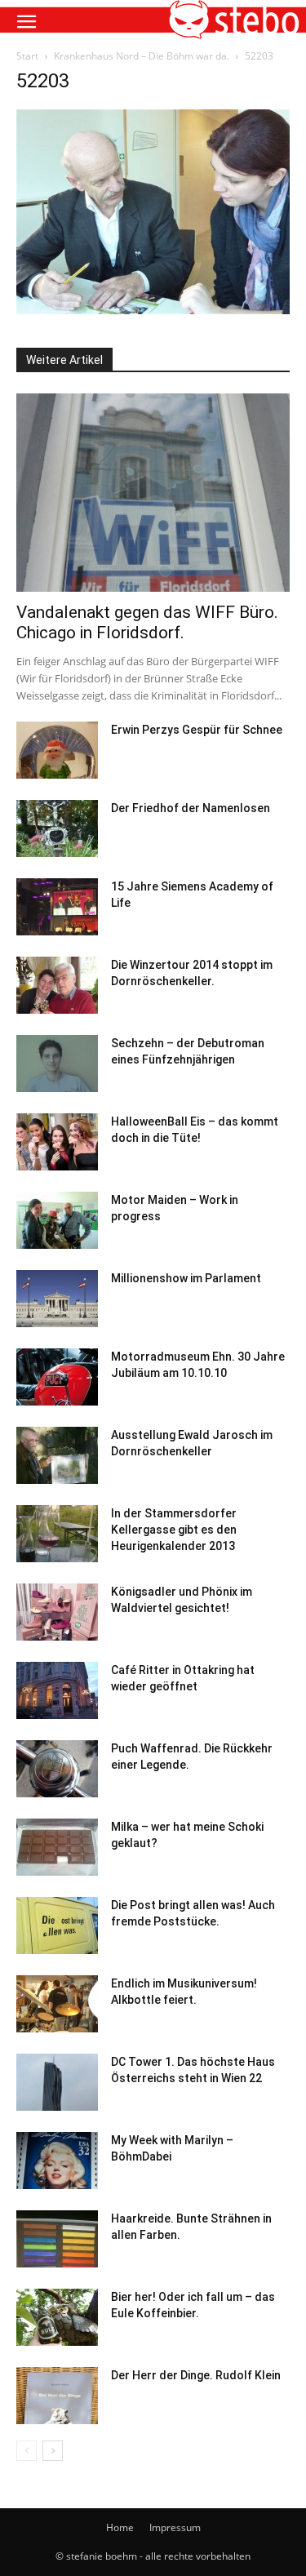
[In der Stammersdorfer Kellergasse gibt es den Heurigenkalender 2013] (57, 1534)
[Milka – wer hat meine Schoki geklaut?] (57, 1847)
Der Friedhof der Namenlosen (191, 808)
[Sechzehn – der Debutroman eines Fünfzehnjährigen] (57, 1064)
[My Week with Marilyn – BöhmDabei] (57, 2161)
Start (27, 56)
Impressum (175, 2527)
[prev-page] (27, 2451)
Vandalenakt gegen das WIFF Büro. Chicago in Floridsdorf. (147, 622)
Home (120, 2527)
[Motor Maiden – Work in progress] (57, 1220)
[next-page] (53, 2451)
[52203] (153, 310)
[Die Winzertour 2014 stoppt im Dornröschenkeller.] (57, 985)
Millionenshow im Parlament (186, 1278)
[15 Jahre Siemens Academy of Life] (57, 907)
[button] (26, 22)
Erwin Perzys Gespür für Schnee (197, 730)
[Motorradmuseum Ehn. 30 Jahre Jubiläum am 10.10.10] (57, 1377)
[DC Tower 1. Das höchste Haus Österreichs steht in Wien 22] (57, 2082)
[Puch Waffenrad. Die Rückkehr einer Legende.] (57, 1769)
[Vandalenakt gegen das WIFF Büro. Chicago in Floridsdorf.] (153, 493)
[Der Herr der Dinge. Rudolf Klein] (57, 2396)
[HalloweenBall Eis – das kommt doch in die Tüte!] (57, 1142)
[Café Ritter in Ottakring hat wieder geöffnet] (57, 1690)
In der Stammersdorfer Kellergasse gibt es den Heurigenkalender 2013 (174, 1530)
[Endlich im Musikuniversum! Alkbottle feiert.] (57, 2004)
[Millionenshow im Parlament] (57, 1299)
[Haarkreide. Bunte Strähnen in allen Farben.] (57, 2239)
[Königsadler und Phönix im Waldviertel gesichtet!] (57, 1612)
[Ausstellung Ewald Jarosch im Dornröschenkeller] (57, 1455)
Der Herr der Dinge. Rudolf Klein (196, 2375)
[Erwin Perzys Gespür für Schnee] (57, 750)
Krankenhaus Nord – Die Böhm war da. (142, 56)
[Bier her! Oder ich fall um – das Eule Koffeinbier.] (57, 2317)
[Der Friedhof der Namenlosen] (57, 828)
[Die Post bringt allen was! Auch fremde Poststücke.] (57, 1925)
